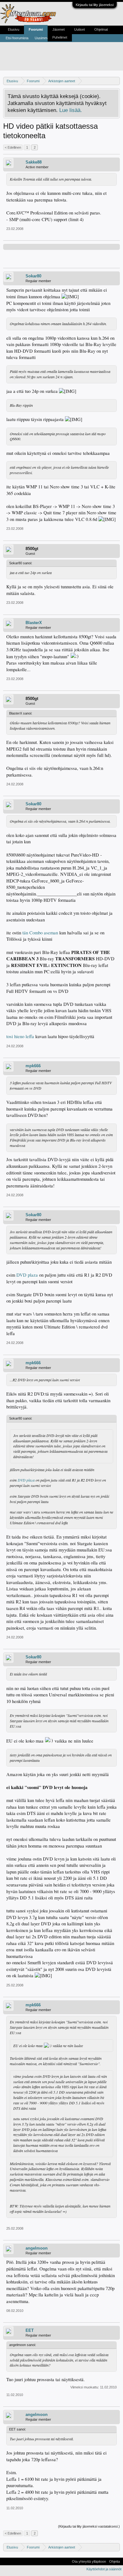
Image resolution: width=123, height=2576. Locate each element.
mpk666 (33, 1066)
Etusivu (14, 29)
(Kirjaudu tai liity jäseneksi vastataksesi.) (89, 2526)
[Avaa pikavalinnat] (116, 81)
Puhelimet (60, 37)
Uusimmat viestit (47, 38)
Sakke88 (34, 162)
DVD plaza (27, 1275)
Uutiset (79, 29)
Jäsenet (59, 29)
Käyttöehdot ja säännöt (104, 2569)
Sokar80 (33, 276)
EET (30, 2330)
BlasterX (34, 623)
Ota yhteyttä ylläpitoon (89, 2561)
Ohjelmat (101, 29)
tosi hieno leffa (20, 1036)
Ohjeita (114, 2561)
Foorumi (36, 29)
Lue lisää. (71, 110)
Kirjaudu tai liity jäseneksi (95, 5)
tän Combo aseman (41, 933)
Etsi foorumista (17, 38)
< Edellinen (13, 147)
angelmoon (37, 2248)
